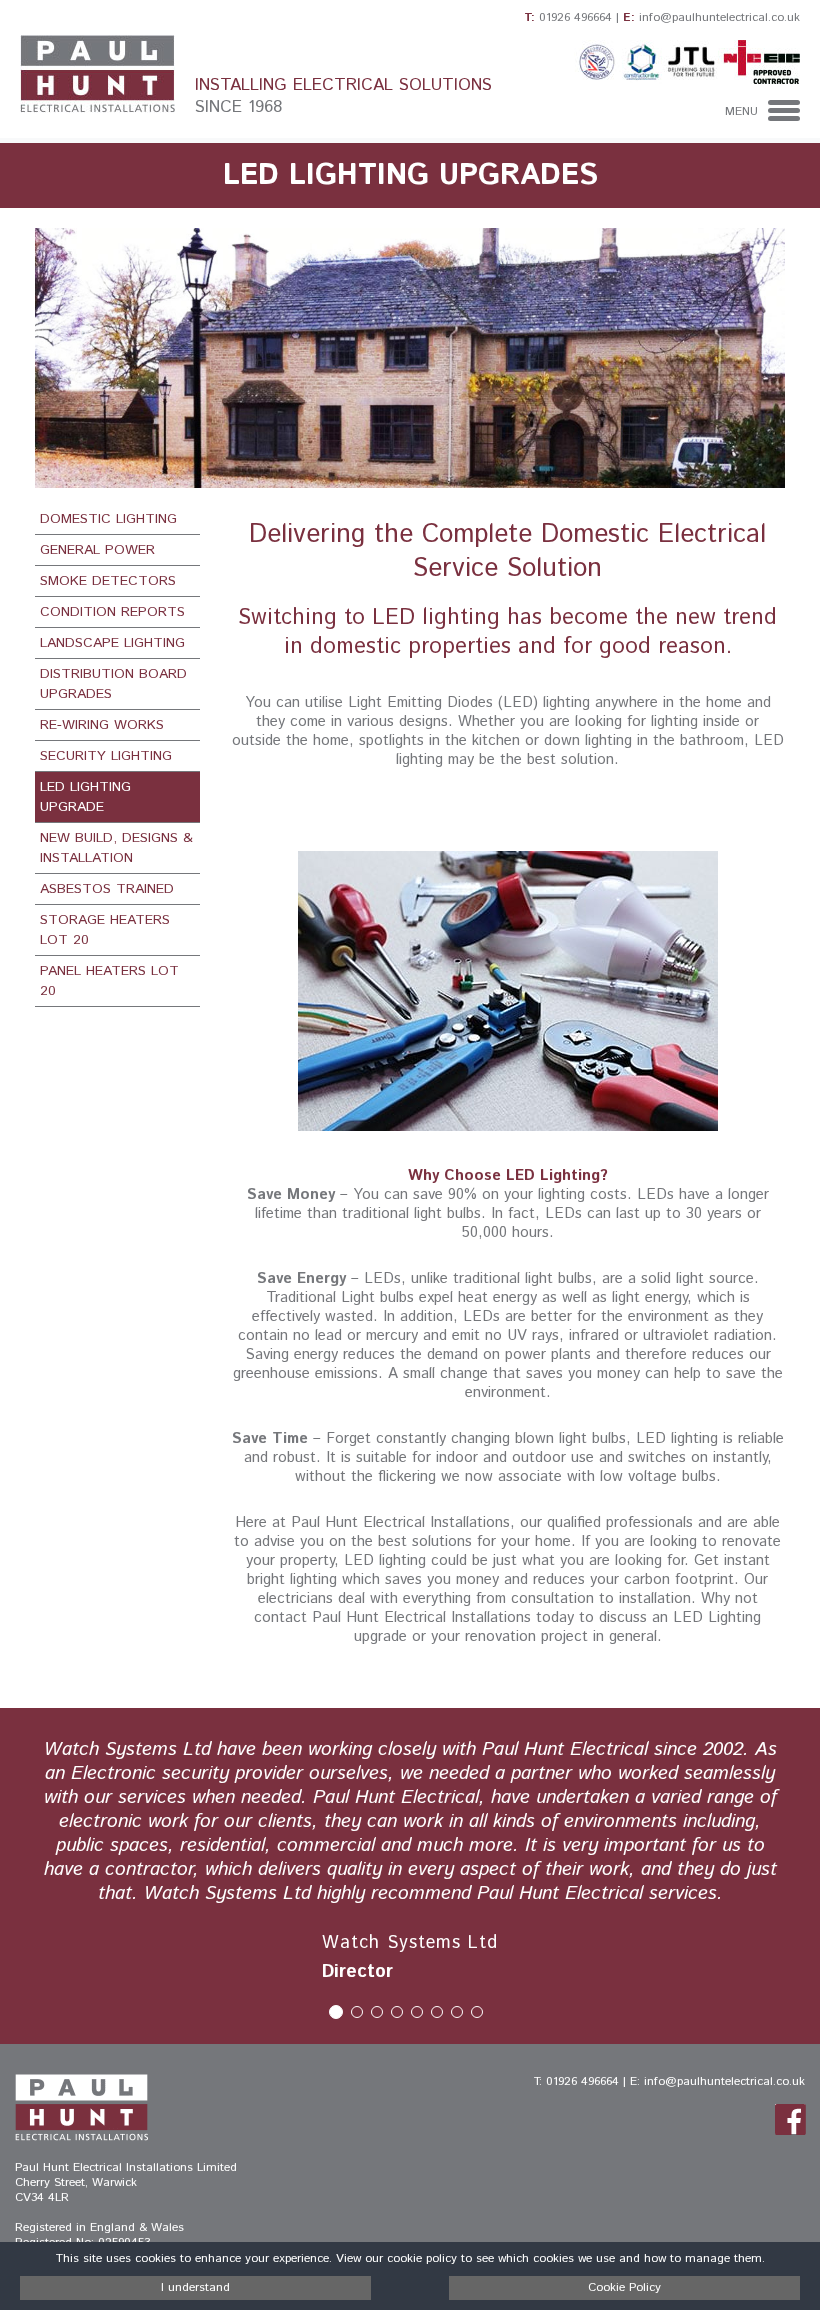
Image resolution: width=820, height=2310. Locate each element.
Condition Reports (112, 612)
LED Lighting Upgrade (85, 797)
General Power (97, 550)
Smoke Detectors (108, 581)
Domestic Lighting (108, 519)
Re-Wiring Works (102, 725)
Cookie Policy (624, 2287)
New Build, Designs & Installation (116, 848)
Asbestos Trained (107, 889)
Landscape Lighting (112, 643)
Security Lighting (106, 756)
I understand (195, 2287)
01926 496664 (575, 17)
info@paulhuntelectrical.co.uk (719, 17)
